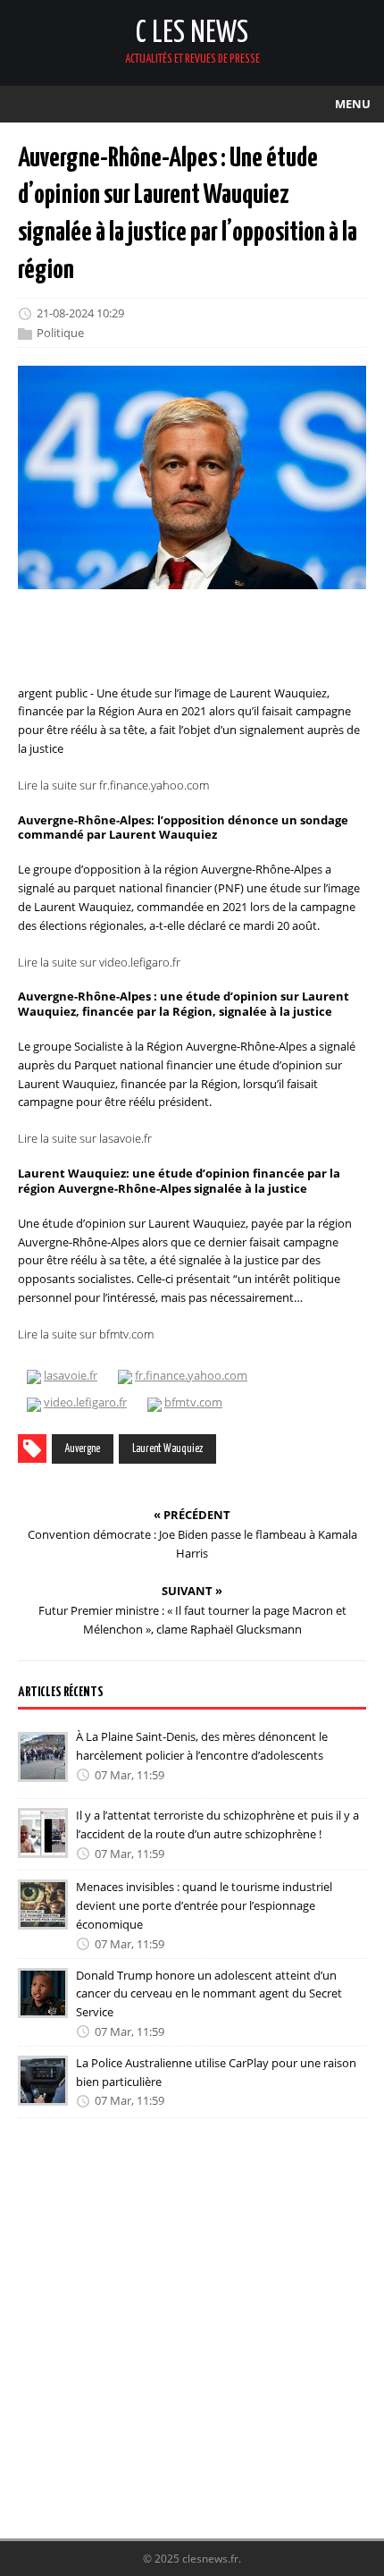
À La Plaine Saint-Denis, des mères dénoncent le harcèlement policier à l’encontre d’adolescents (202, 1746)
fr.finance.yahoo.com (191, 1375)
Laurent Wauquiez (167, 1449)
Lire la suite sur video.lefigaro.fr (99, 962)
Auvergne (83, 1449)
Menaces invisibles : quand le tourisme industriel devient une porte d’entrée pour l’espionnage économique (204, 1905)
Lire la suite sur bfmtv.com (86, 1334)
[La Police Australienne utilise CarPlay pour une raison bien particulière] (43, 2093)
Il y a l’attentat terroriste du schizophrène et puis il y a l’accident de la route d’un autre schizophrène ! (217, 1824)
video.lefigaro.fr (85, 1402)
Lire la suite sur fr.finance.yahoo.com (113, 785)
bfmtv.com (193, 1402)
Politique (60, 333)
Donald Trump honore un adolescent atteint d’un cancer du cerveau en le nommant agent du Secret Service (209, 1994)
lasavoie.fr (71, 1375)
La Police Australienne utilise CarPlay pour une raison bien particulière (216, 2072)
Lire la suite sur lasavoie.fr (85, 1138)
